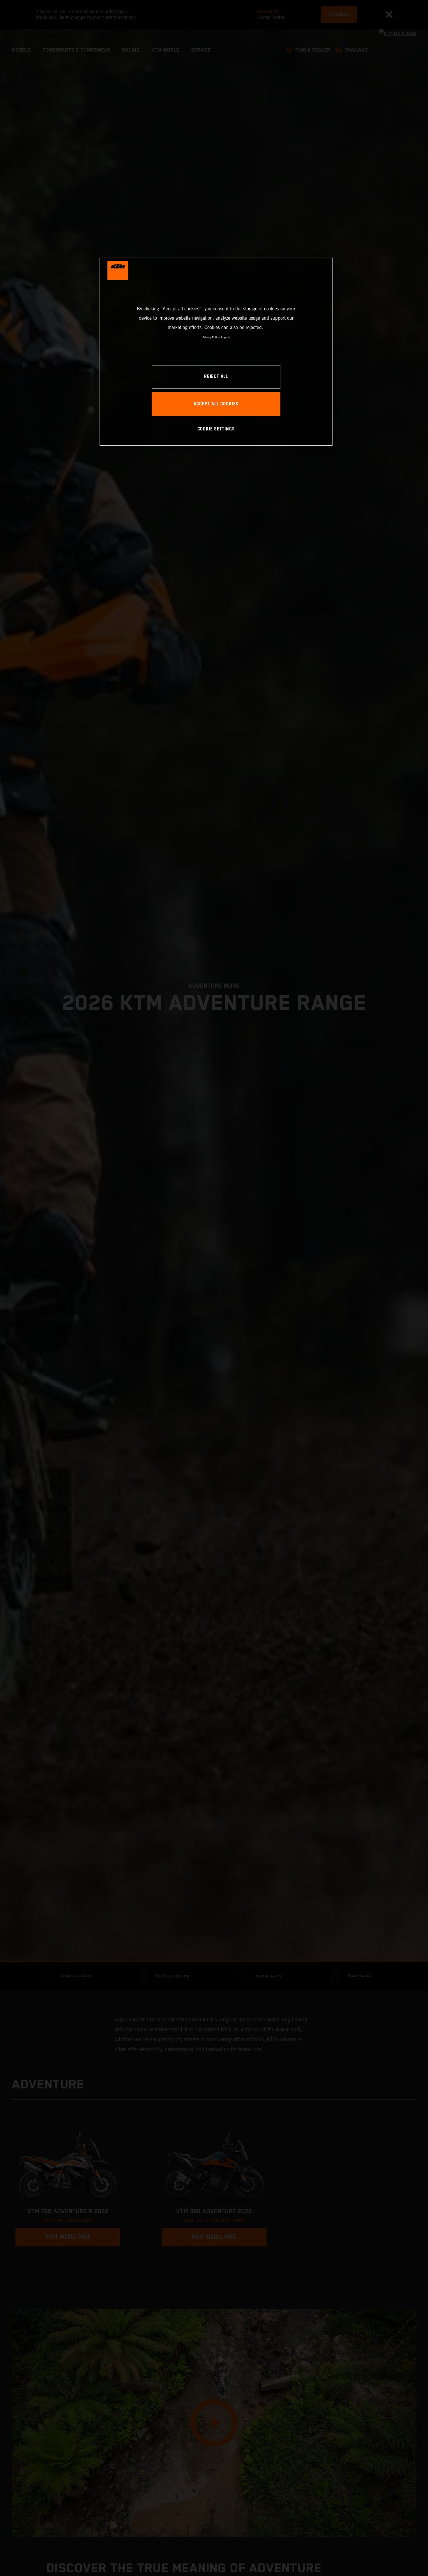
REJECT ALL (216, 377)
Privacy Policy (211, 337)
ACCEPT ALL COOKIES (216, 404)
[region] (216, 352)
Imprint (225, 337)
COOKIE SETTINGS (216, 429)
